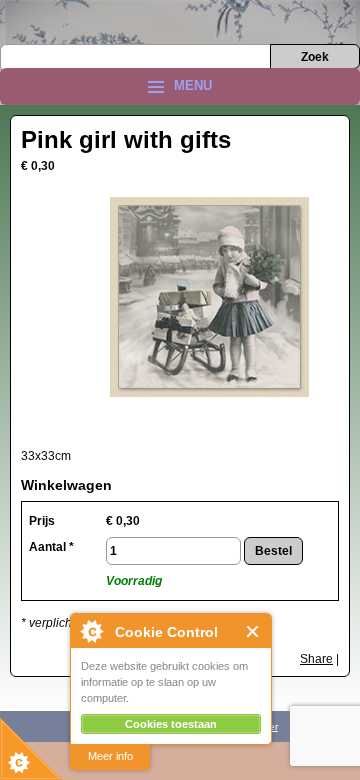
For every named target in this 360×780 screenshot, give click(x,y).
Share (316, 659)
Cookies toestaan (171, 724)
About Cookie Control (91, 631)
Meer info (110, 756)
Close (253, 631)
